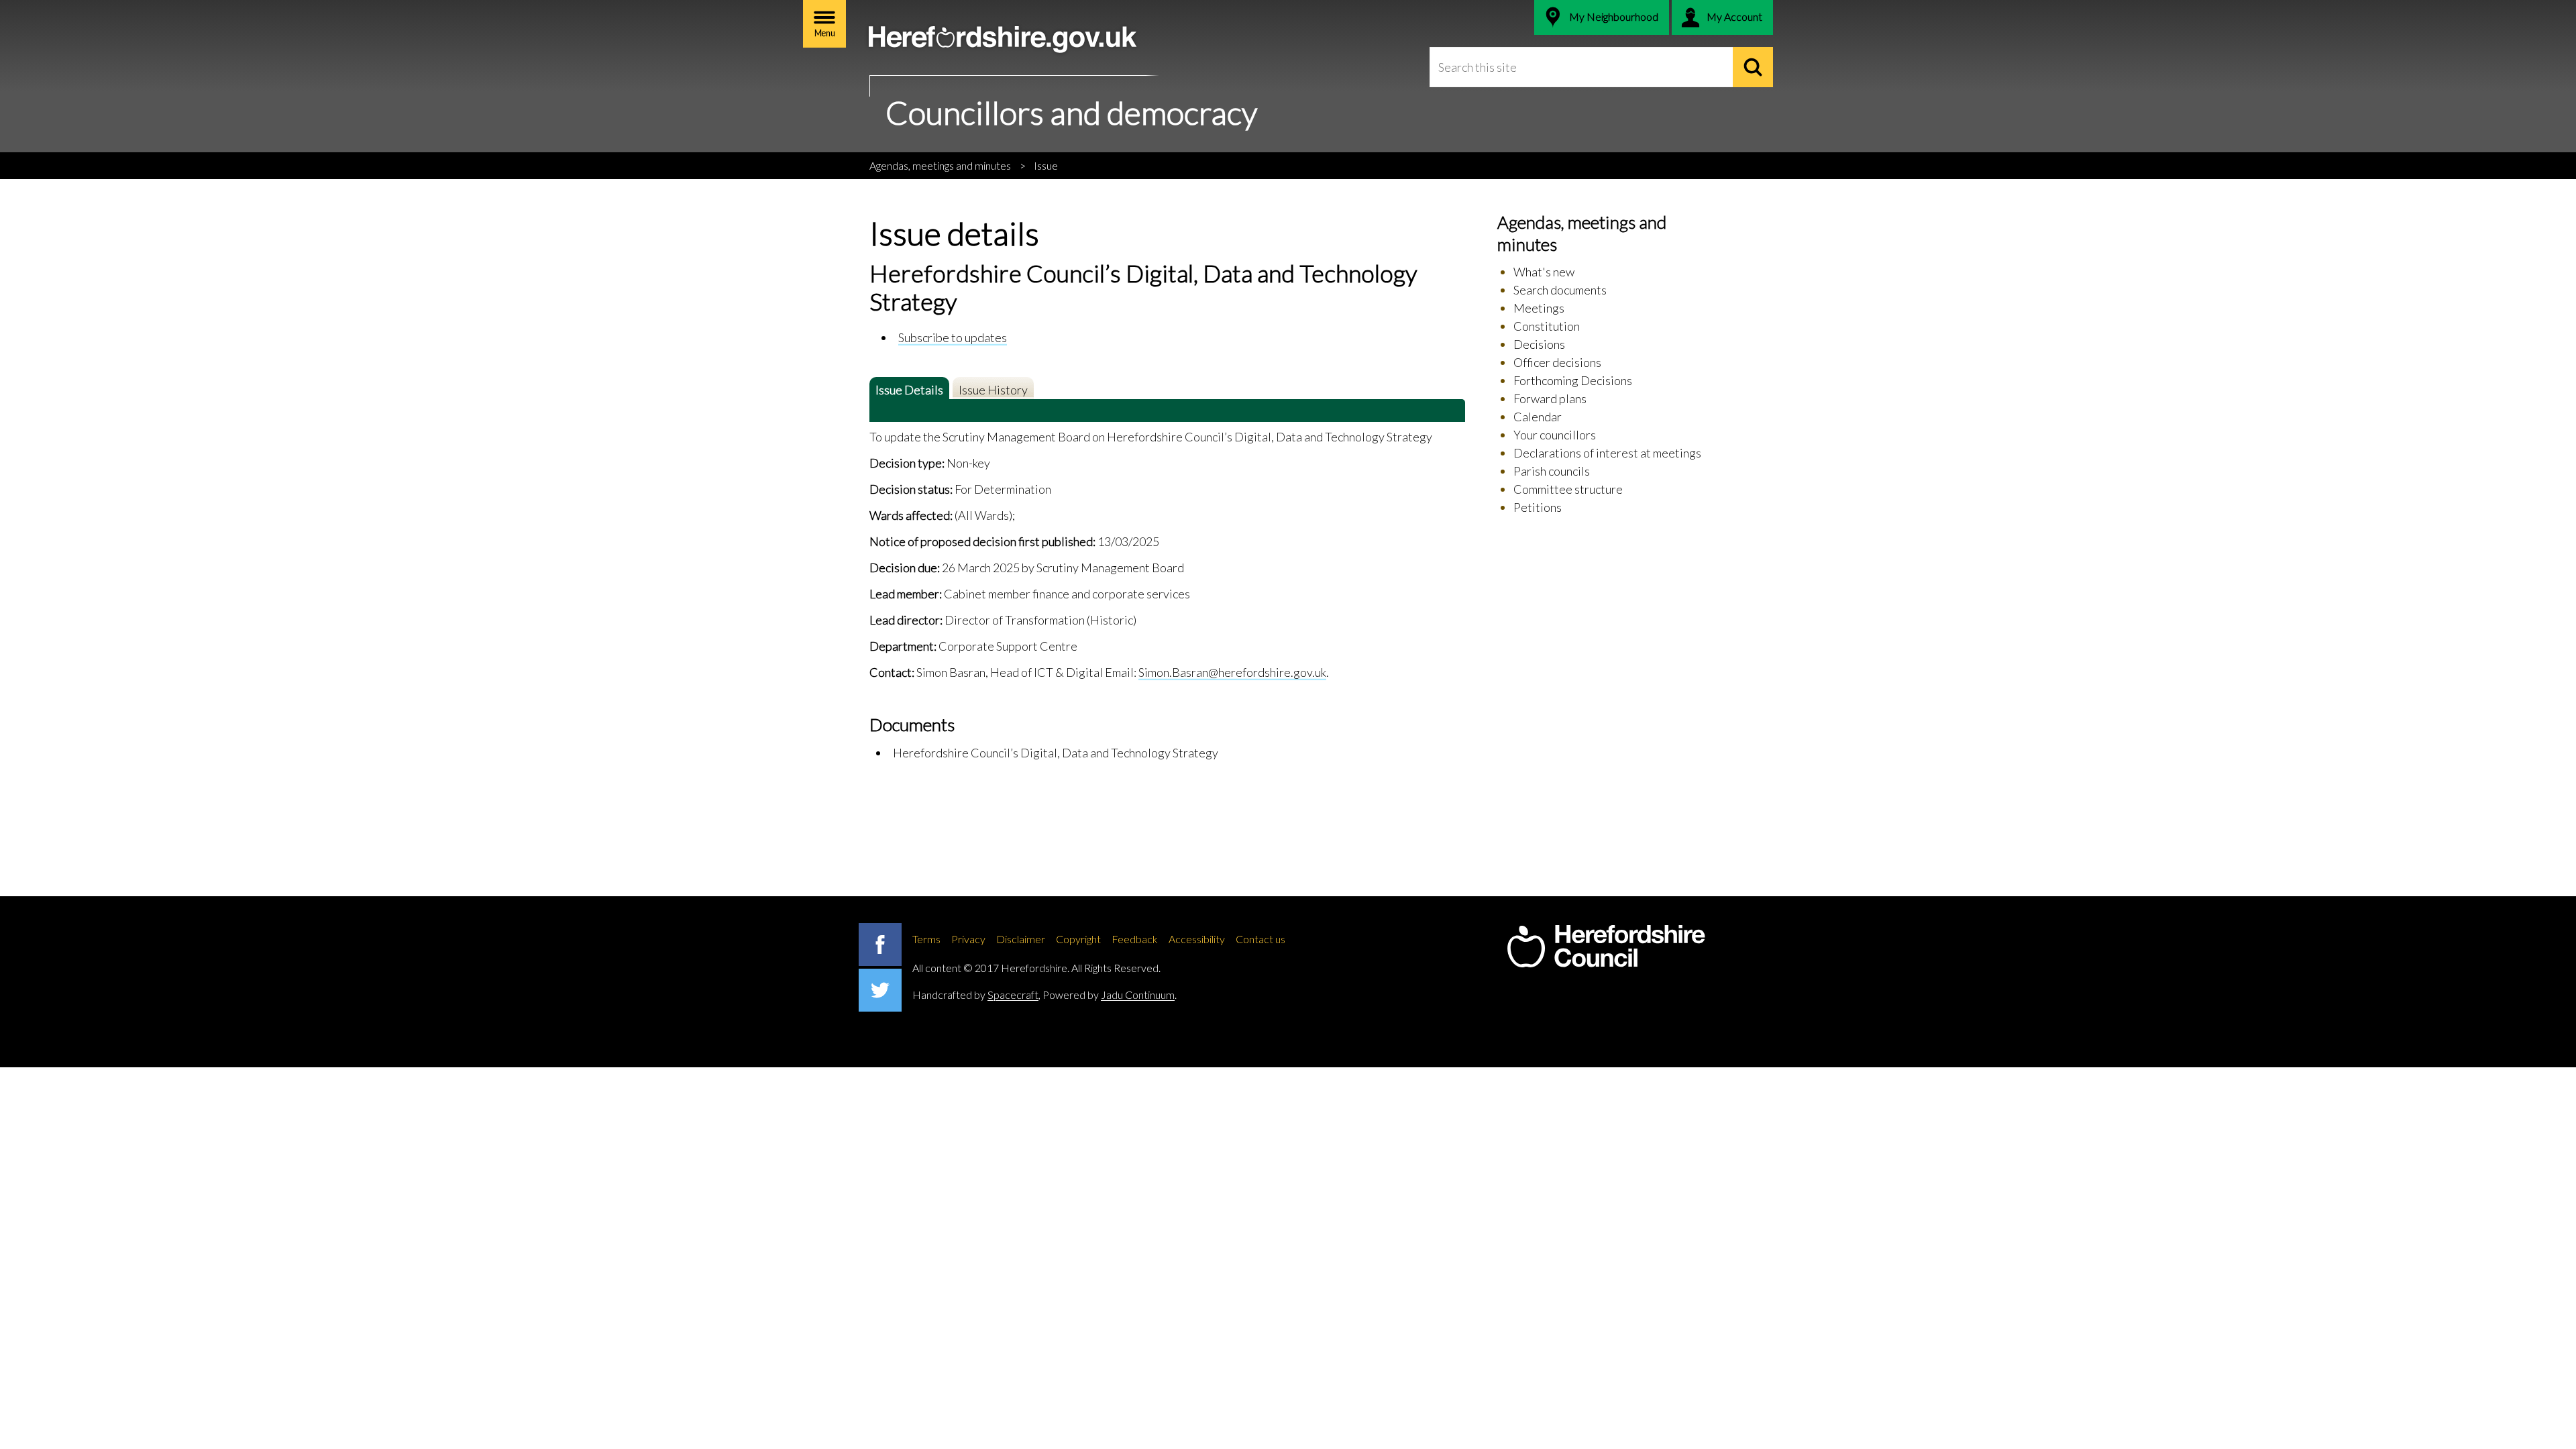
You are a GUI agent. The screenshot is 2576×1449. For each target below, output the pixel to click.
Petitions (1538, 507)
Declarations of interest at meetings (1607, 453)
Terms (926, 939)
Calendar (1538, 417)
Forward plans (1550, 398)
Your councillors (1555, 435)
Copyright (1078, 939)
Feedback (1135, 939)
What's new (1544, 272)
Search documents (1560, 290)
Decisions (1539, 344)
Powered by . (1110, 995)
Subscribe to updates (953, 337)
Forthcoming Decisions (1573, 380)
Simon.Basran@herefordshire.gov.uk (1232, 672)
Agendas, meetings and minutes (940, 165)
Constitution (1547, 326)
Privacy (968, 939)
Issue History (993, 390)
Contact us (1260, 939)
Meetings (1539, 308)
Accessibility (1197, 939)
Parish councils (1552, 471)
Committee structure (1568, 489)
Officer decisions (1557, 362)
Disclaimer (1021, 939)
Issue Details (909, 390)
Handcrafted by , (976, 995)
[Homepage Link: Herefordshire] (1606, 947)
